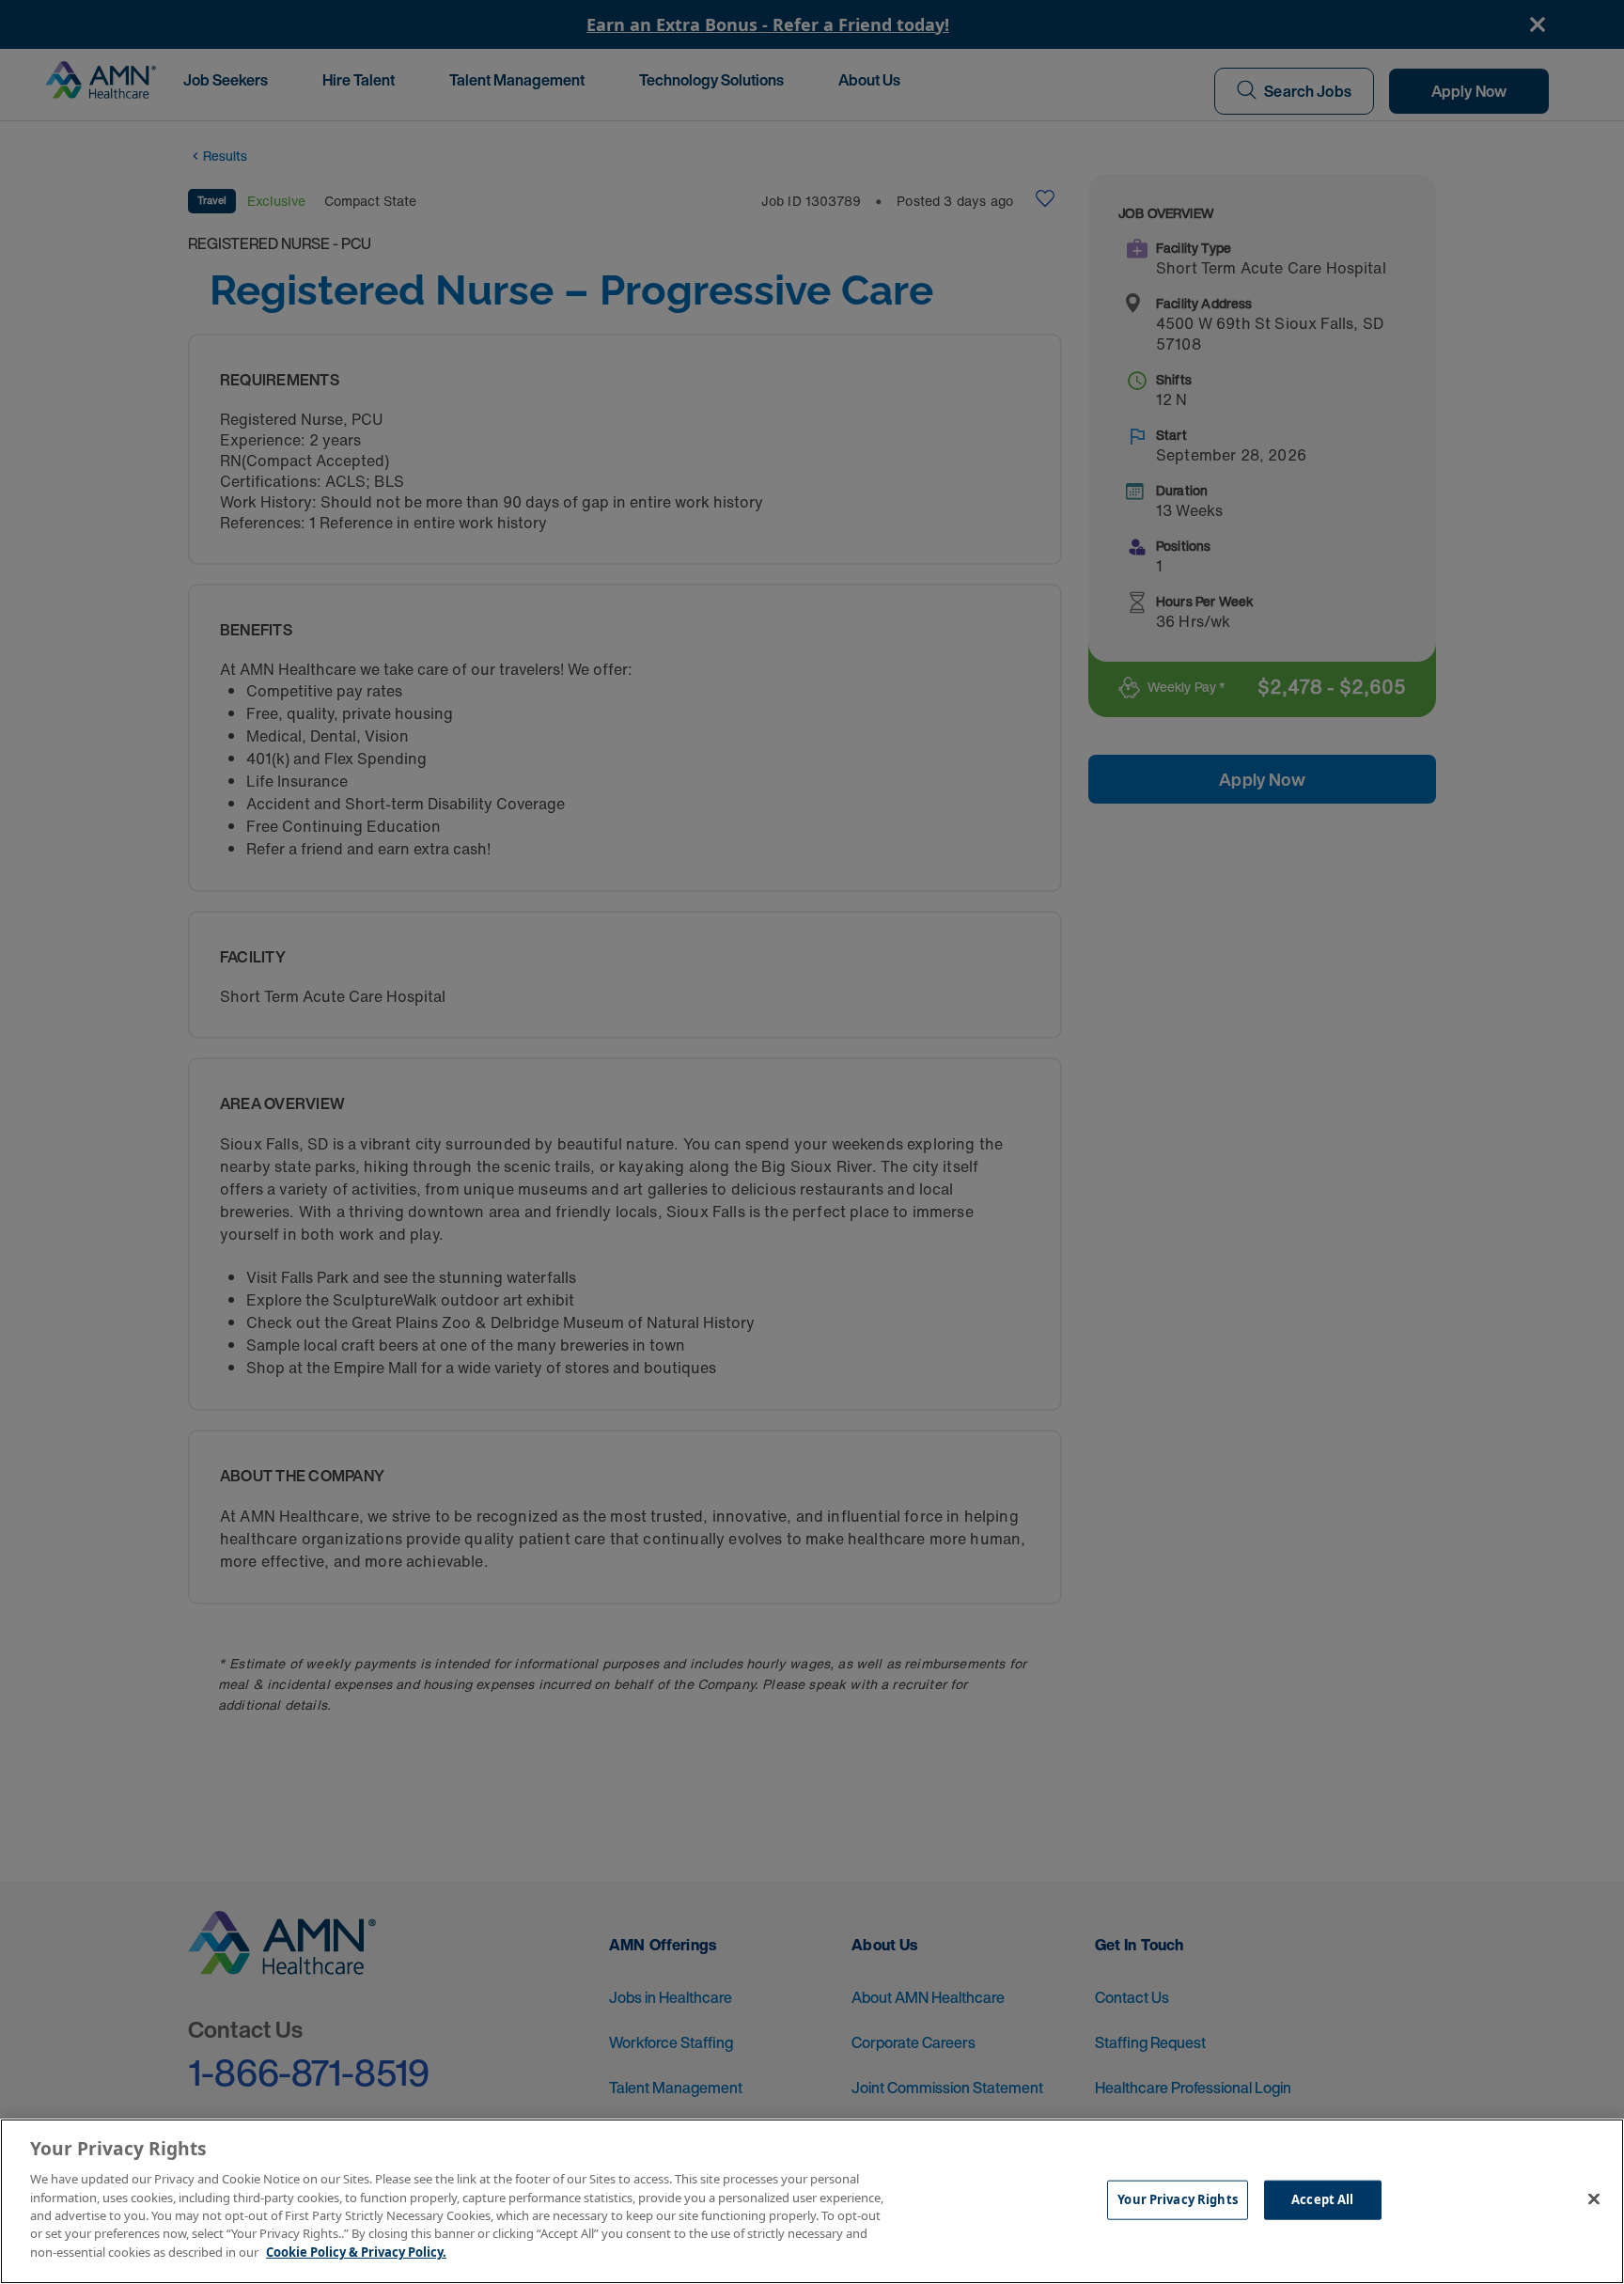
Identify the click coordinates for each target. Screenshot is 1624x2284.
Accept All (1322, 2199)
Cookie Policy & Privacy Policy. (356, 2252)
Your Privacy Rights (1177, 2199)
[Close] (1594, 2199)
